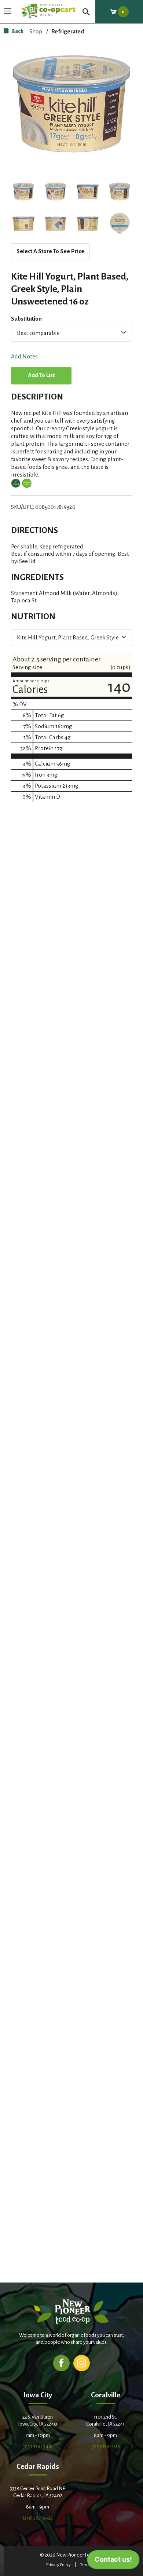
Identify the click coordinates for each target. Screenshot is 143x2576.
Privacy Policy (58, 2565)
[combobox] (71, 333)
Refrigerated (68, 31)
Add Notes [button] (24, 357)
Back (17, 31)
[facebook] (61, 2363)
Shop (36, 31)
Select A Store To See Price (50, 251)
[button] (23, 191)
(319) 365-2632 (38, 2518)
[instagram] (82, 2363)
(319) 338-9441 (38, 2446)
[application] (113, 2561)
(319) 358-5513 (106, 2446)
